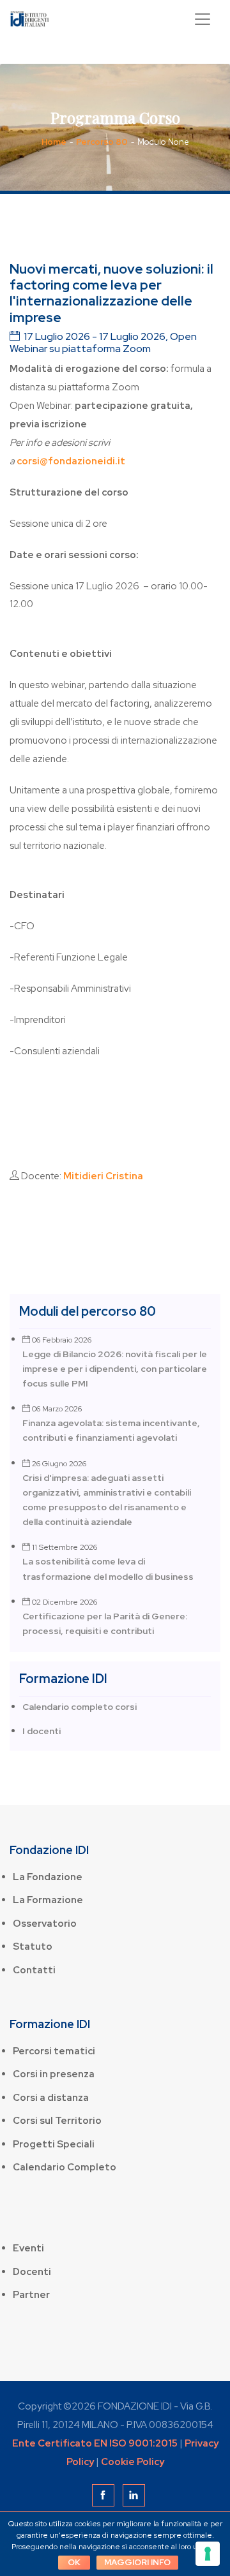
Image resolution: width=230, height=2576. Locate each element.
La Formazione (48, 1900)
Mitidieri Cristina (103, 1176)
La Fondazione (48, 1877)
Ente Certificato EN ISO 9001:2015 (95, 2443)
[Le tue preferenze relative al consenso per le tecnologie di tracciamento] (208, 2554)
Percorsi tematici (54, 2051)
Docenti (32, 2272)
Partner (31, 2295)
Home (54, 142)
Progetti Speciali (54, 2144)
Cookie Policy (133, 2462)
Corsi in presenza (54, 2074)
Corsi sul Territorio (57, 2121)
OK (74, 2562)
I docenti (42, 1731)
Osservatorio (45, 1924)
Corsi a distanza (51, 2098)
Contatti (34, 1970)
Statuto (33, 1947)
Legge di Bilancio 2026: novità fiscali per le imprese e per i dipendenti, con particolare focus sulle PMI (115, 1369)
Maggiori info (137, 2562)
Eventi (28, 2248)
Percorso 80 (102, 142)
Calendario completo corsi (80, 1707)
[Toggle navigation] (203, 19)
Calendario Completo (65, 2167)
